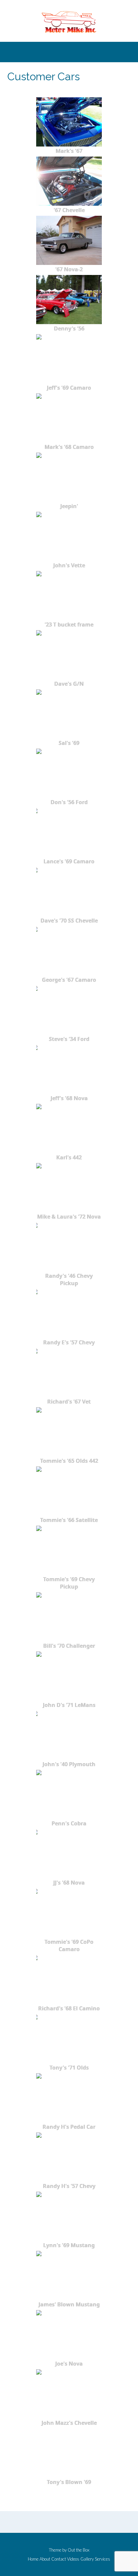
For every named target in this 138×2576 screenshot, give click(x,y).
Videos (73, 2559)
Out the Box (79, 2550)
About (45, 2559)
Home (33, 2559)
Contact (59, 2559)
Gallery (87, 2559)
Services (102, 2559)
